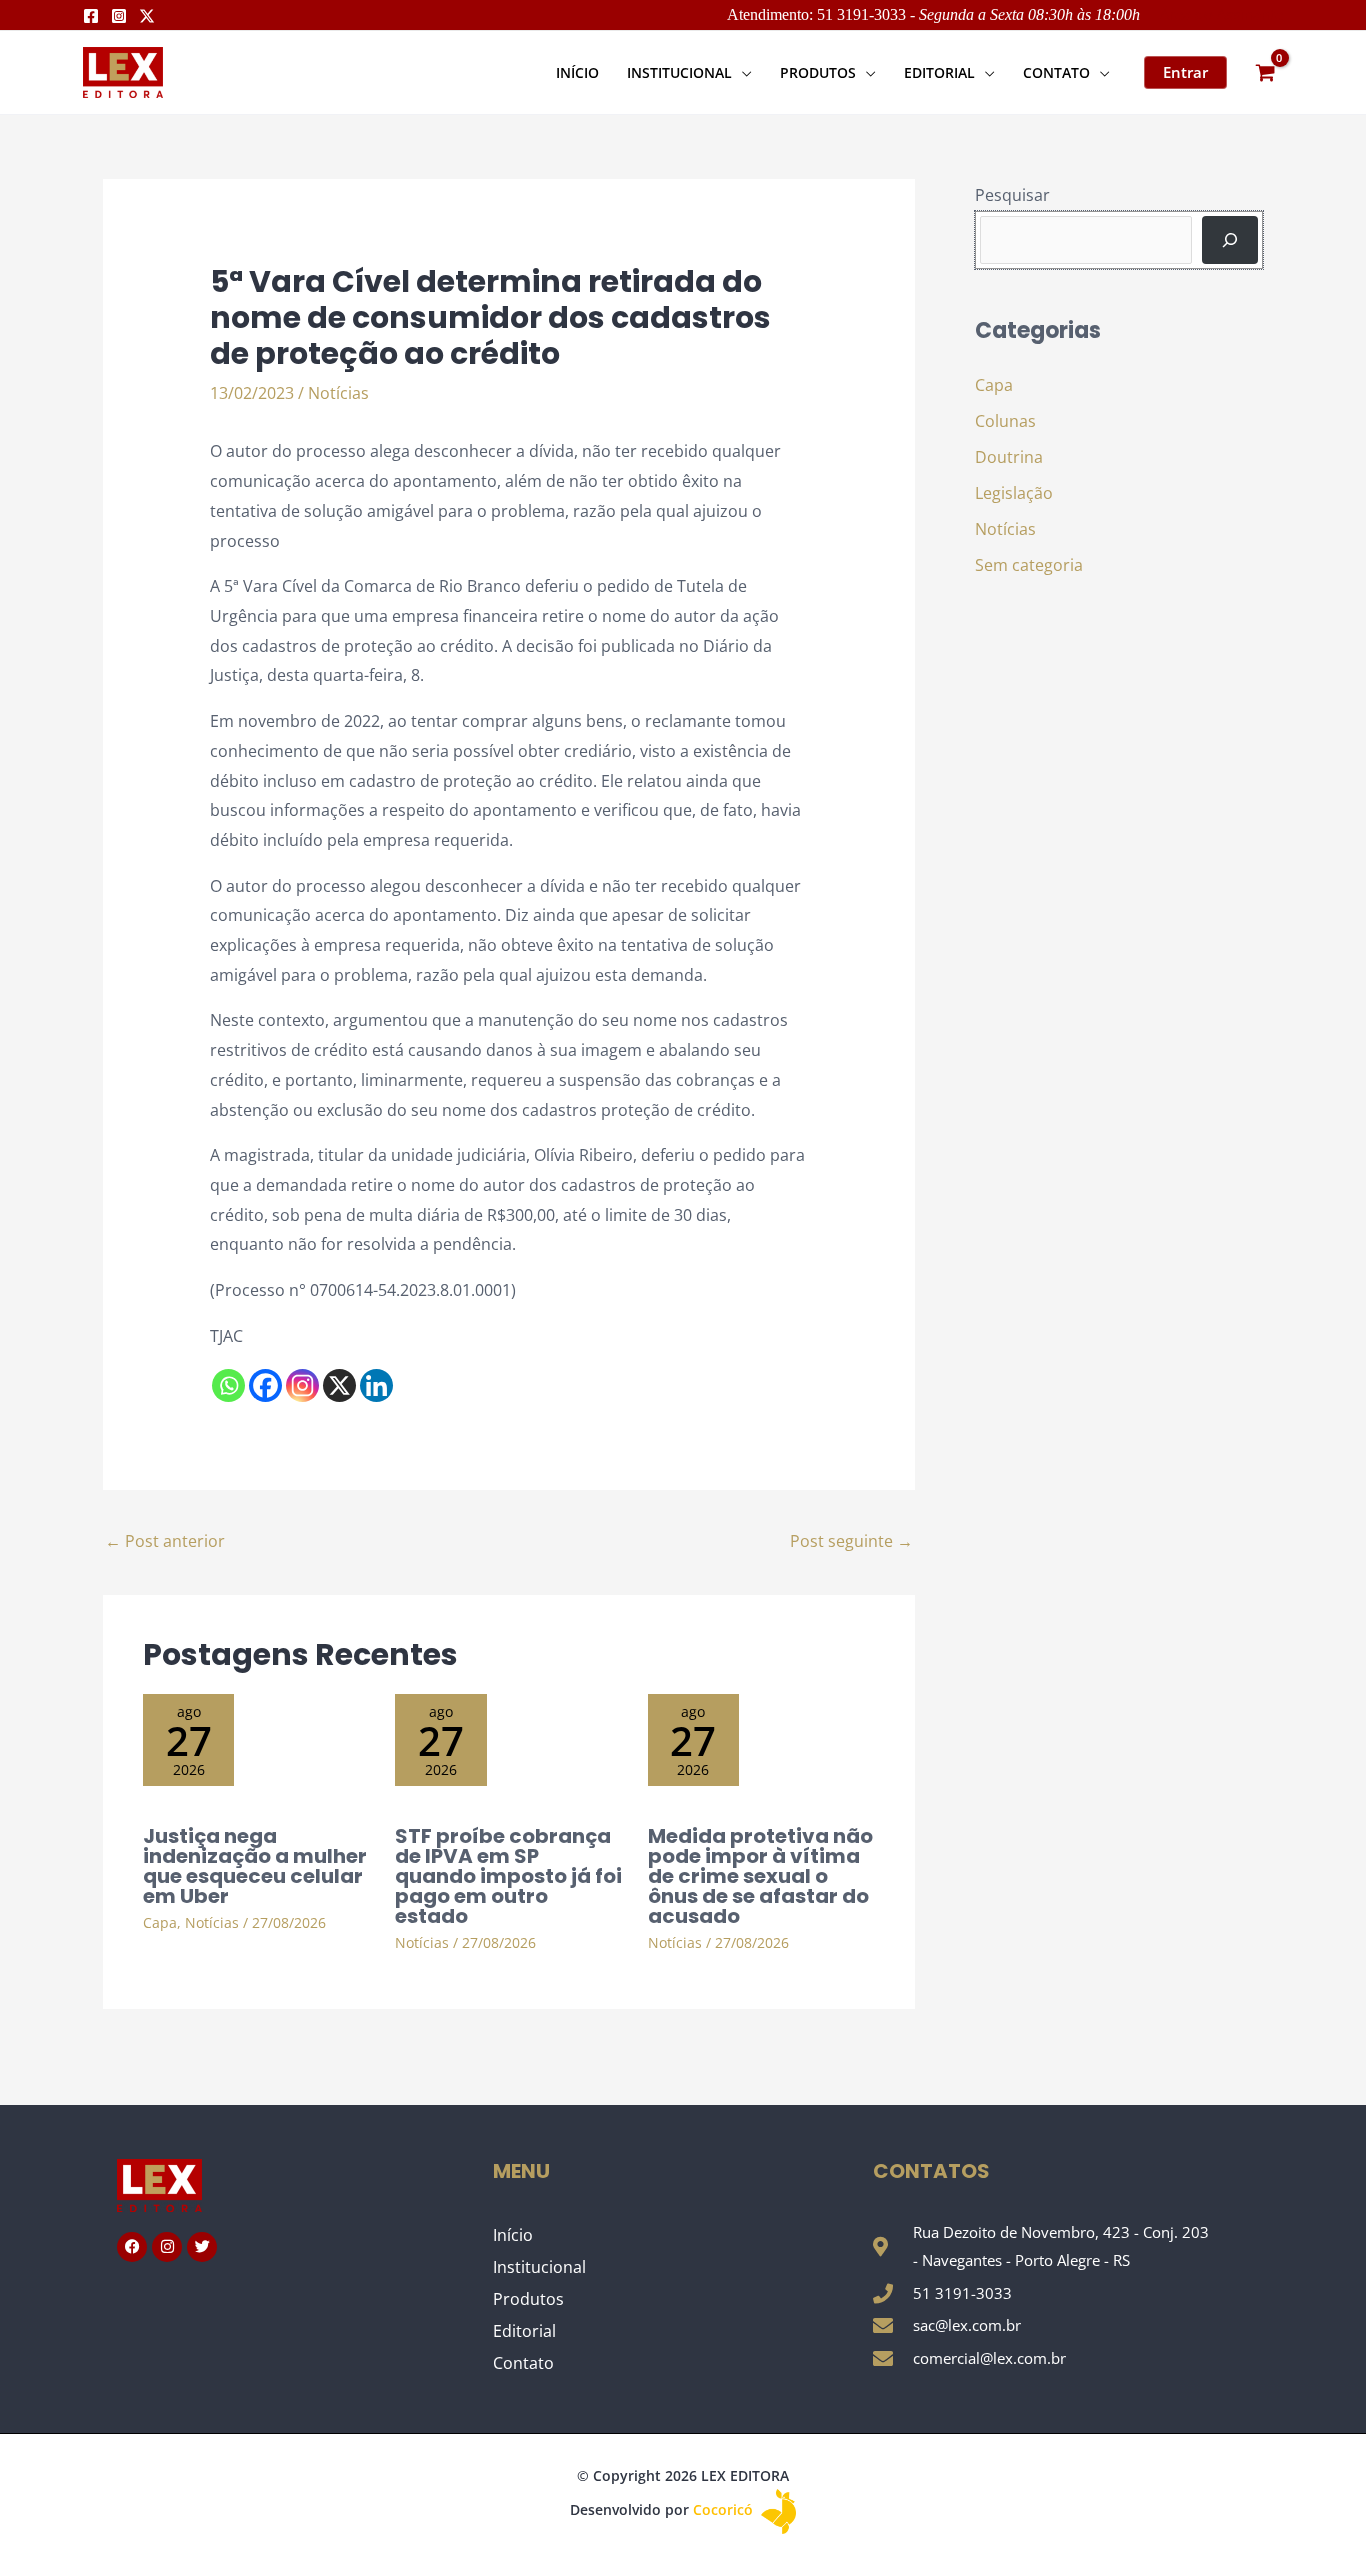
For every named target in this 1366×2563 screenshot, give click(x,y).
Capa (160, 1922)
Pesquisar (1012, 195)
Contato (523, 2363)
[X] (339, 1385)
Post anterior (165, 1541)
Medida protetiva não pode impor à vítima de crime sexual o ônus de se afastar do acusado (760, 1876)
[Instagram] (119, 16)
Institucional (539, 2267)
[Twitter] (147, 16)
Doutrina (1009, 457)
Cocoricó (725, 2509)
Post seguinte (851, 1541)
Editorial (524, 2331)
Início (513, 2235)
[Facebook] (91, 16)
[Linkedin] (376, 1385)
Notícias (338, 393)
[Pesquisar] (1230, 240)
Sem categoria (1029, 565)
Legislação (1014, 493)
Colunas (1005, 421)
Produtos (528, 2299)
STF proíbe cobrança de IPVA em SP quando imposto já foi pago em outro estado (508, 1876)
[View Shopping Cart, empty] (1265, 72)
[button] (742, 72)
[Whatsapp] (228, 1385)
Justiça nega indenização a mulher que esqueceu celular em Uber (255, 1866)
